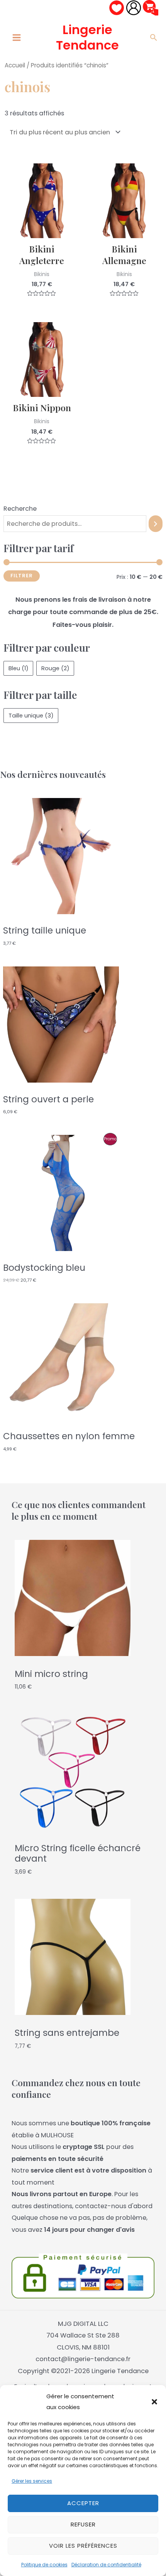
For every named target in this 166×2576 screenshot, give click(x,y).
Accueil (15, 65)
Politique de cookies (44, 2565)
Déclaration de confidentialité (106, 2565)
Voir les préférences (83, 2546)
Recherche (20, 509)
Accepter (83, 2503)
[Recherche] (156, 524)
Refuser (83, 2524)
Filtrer (22, 576)
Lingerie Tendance (87, 37)
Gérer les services (32, 2481)
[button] (154, 2402)
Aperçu (42, 231)
